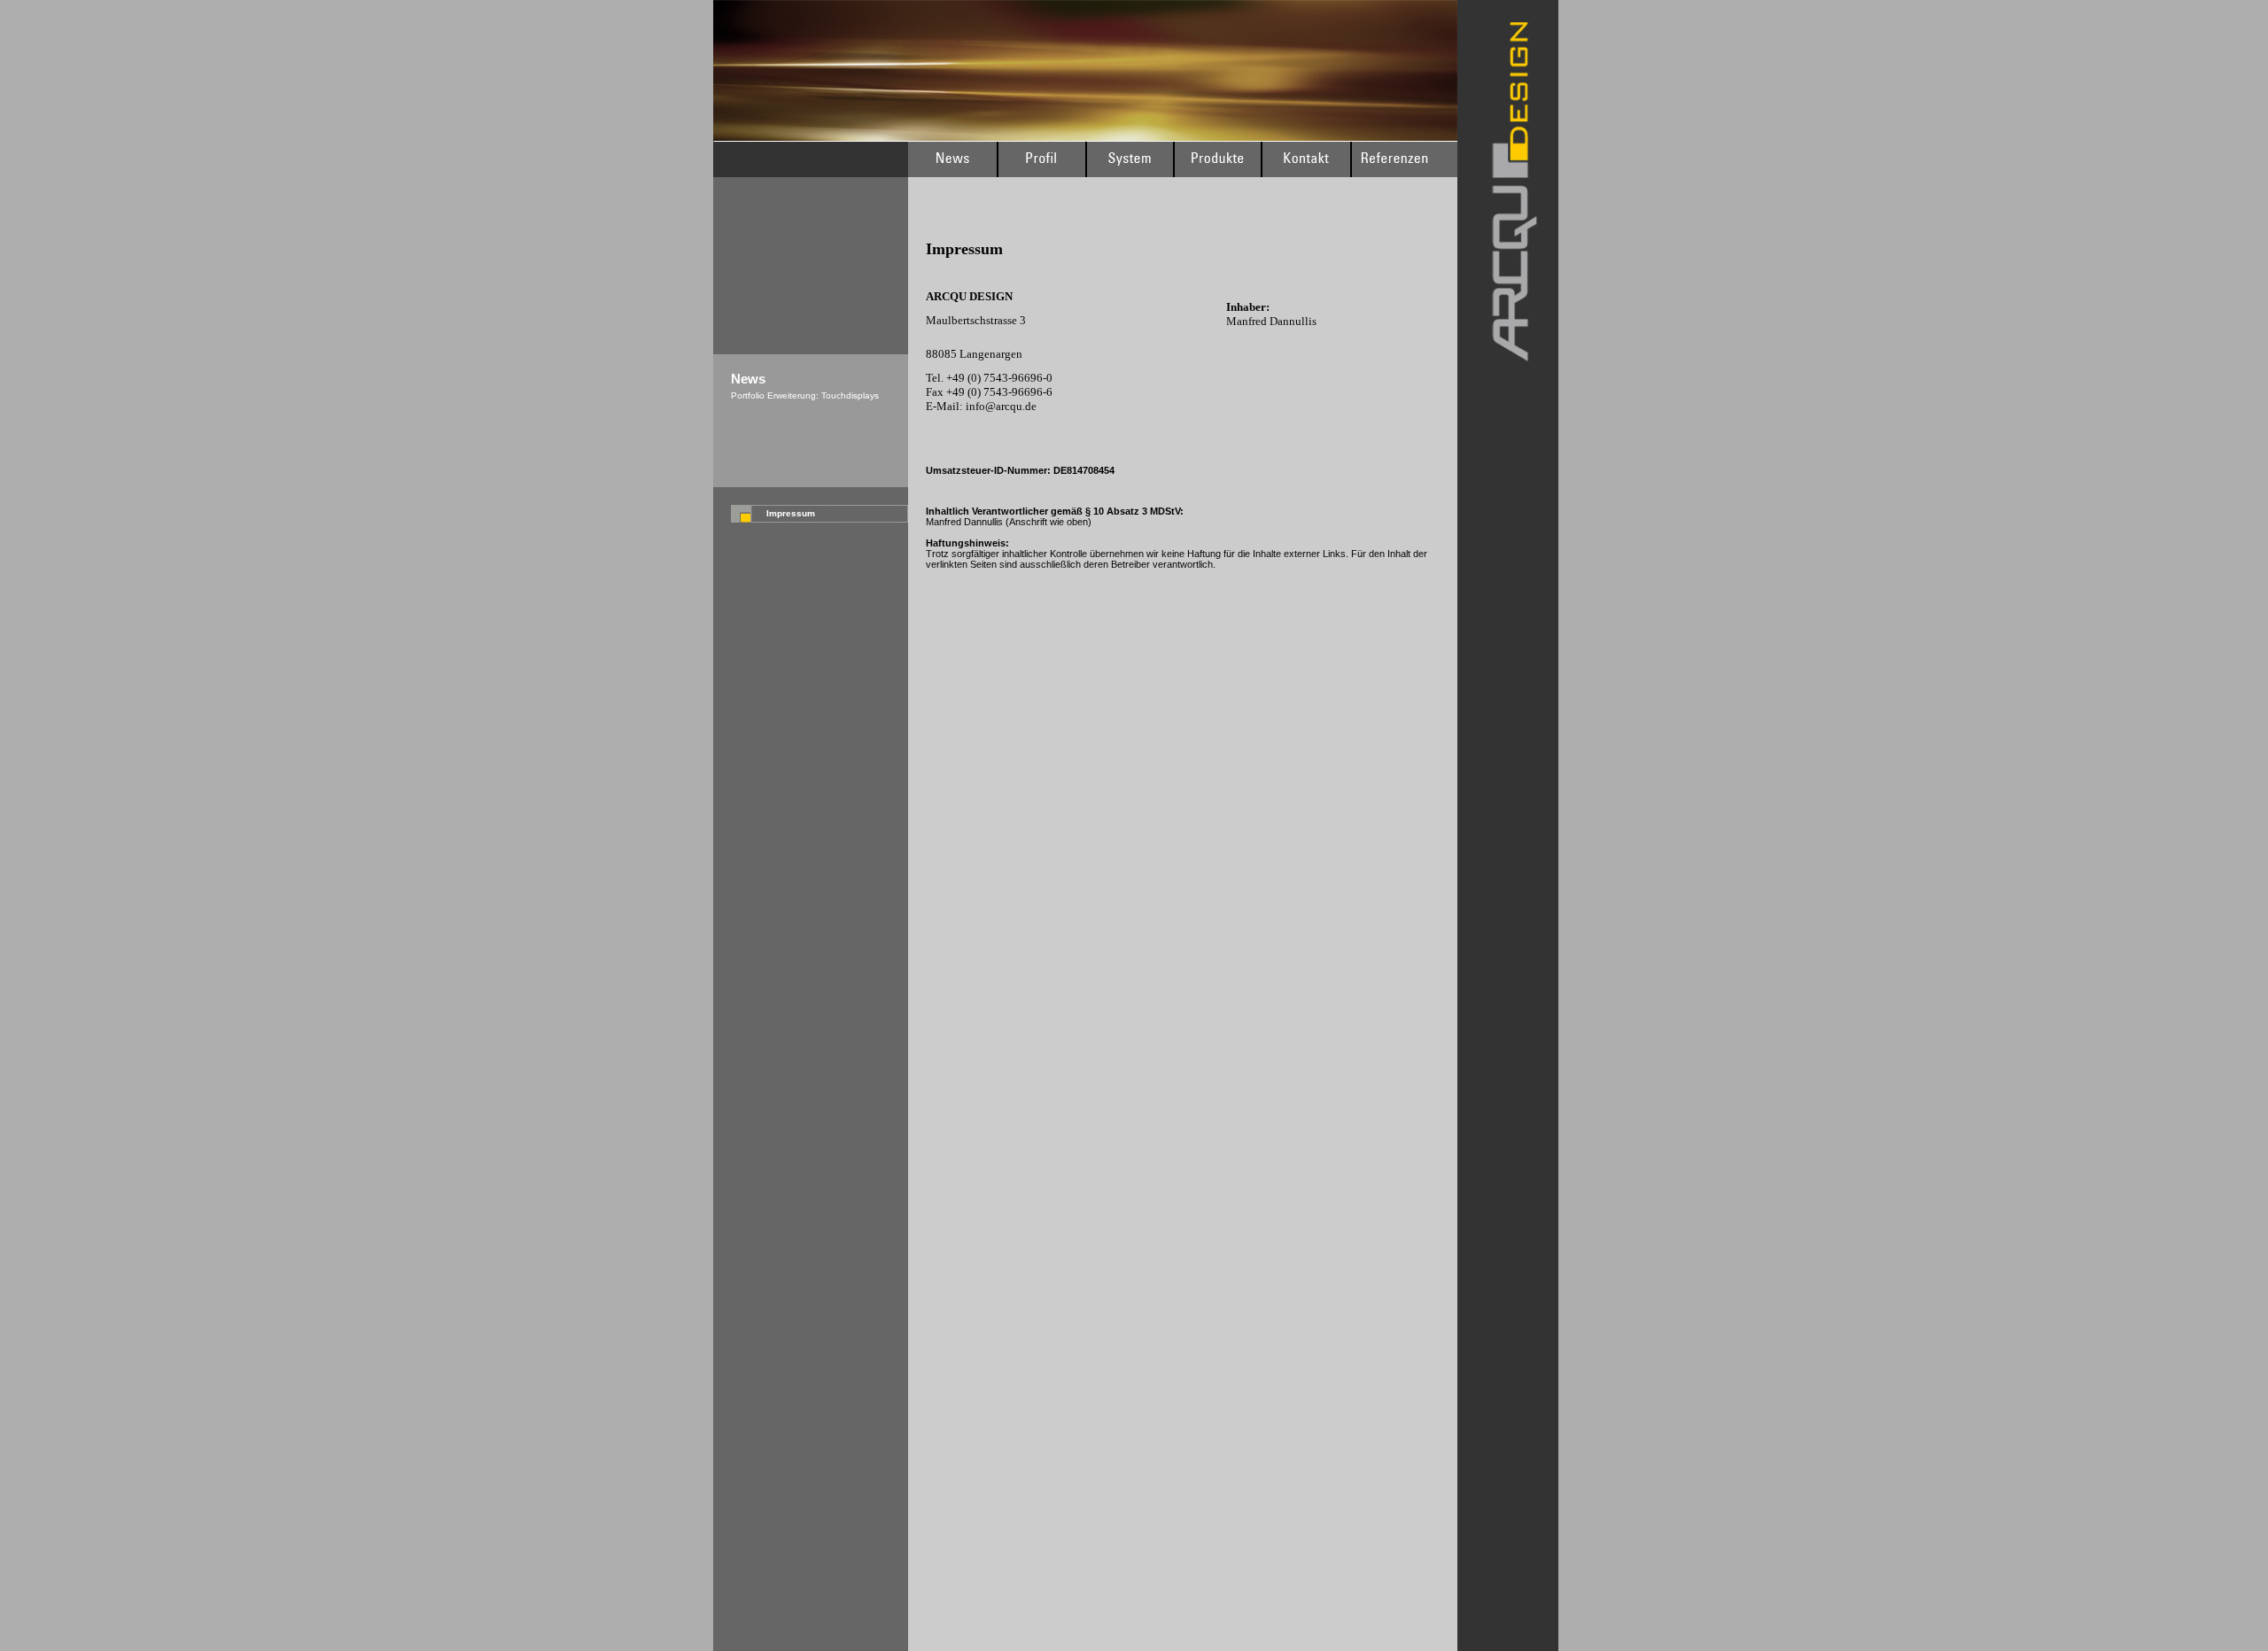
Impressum (791, 513)
